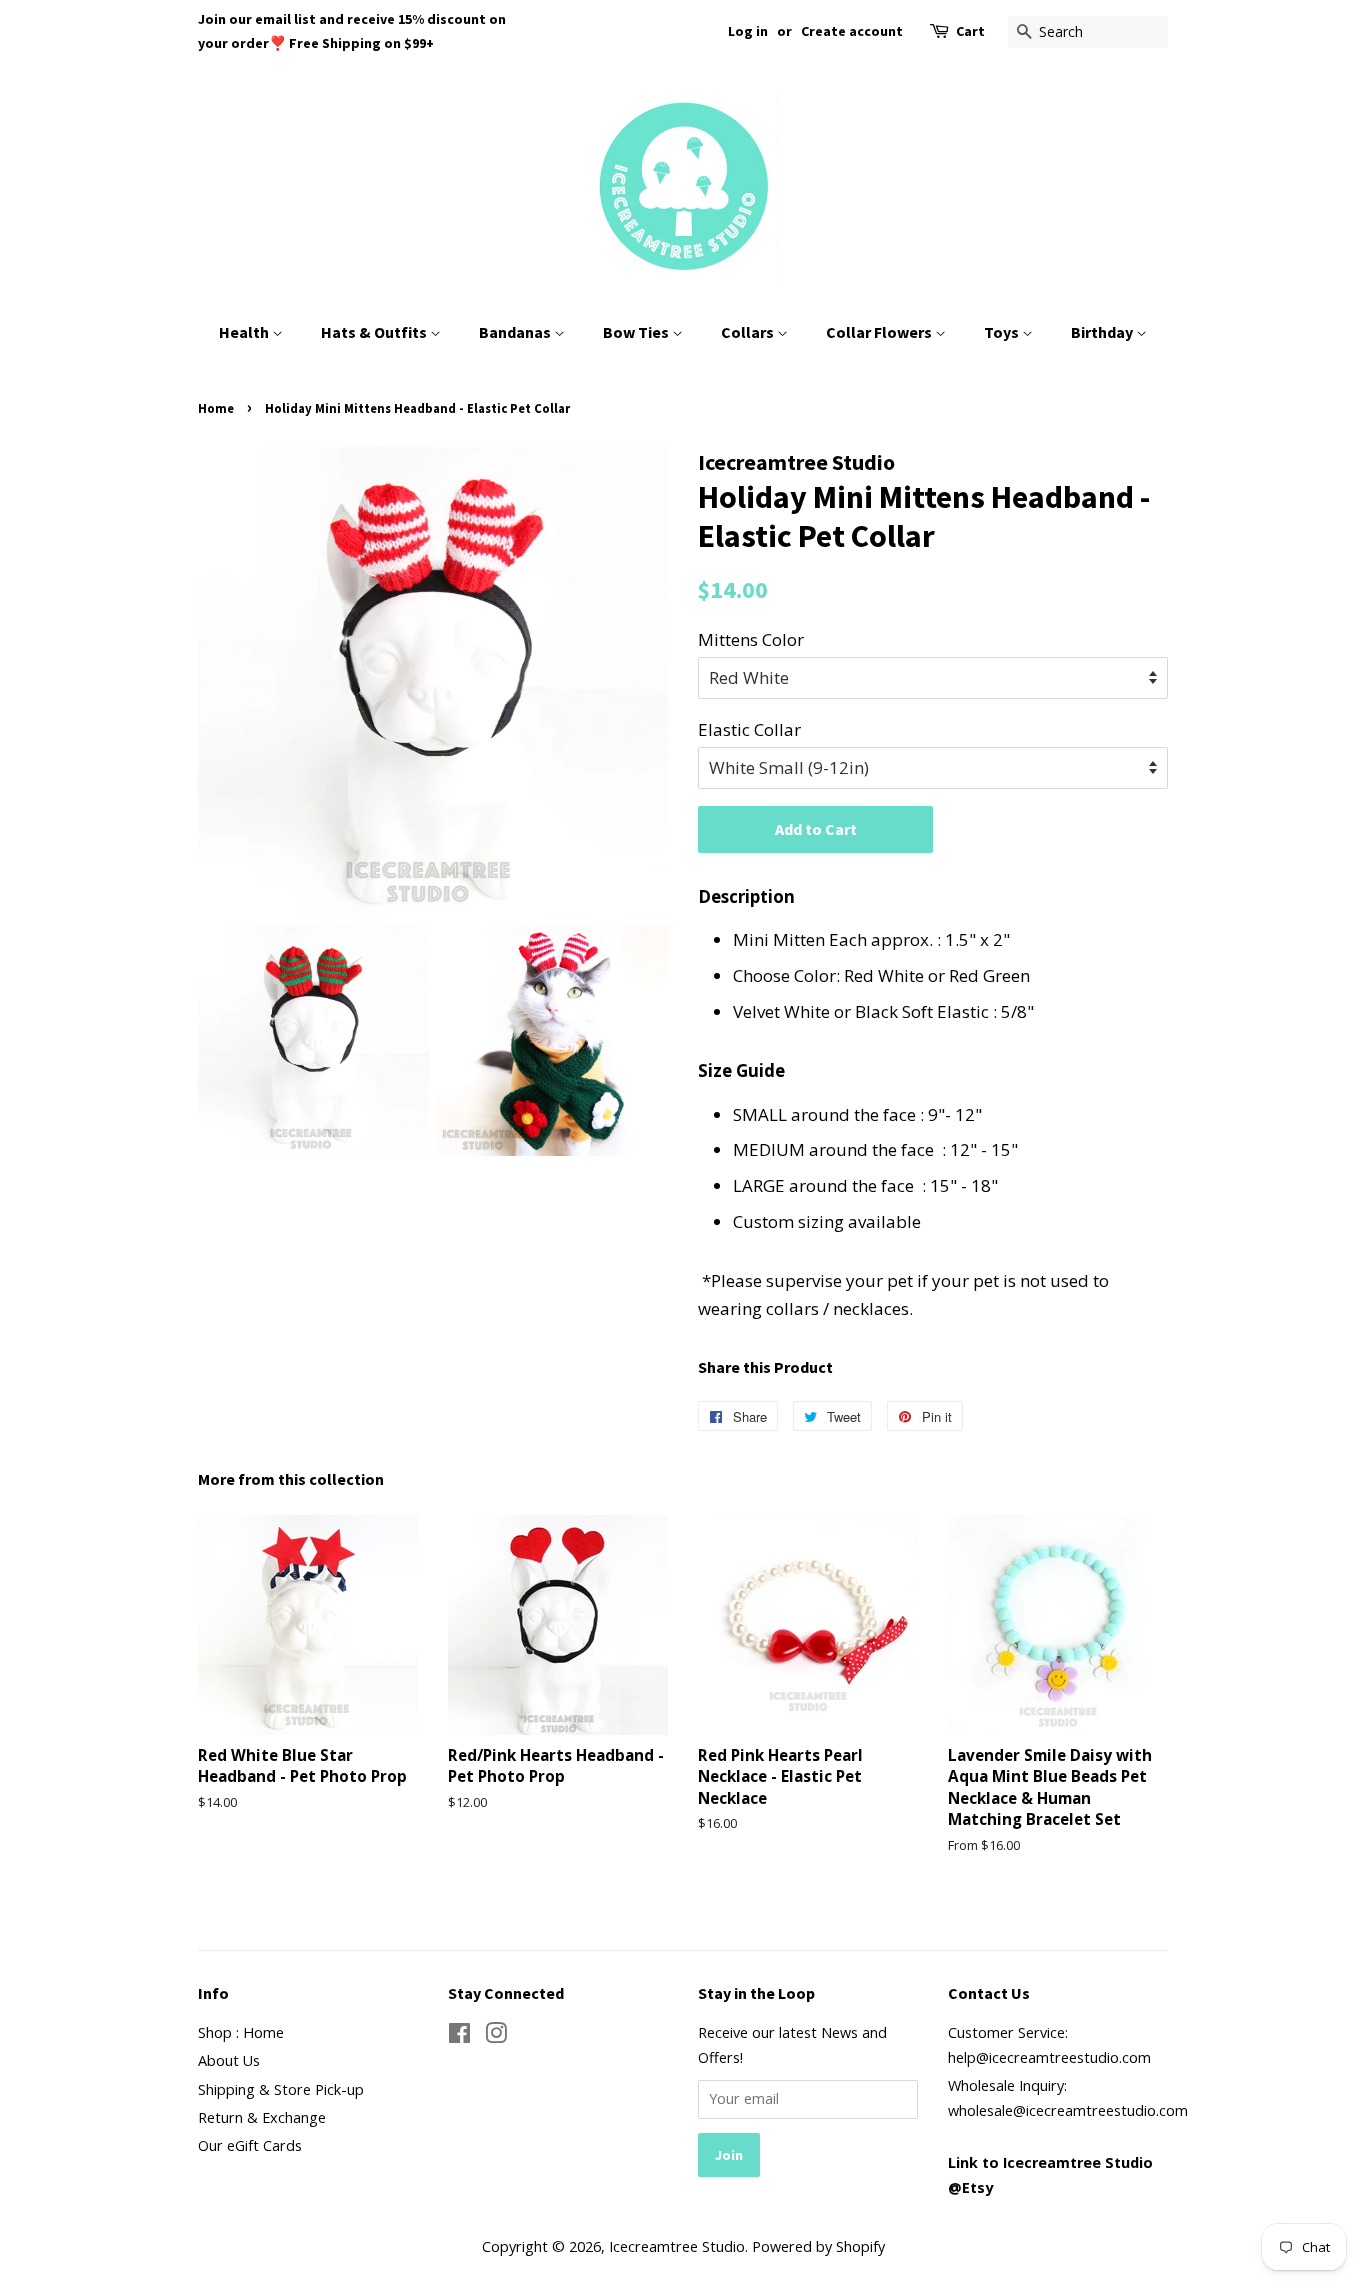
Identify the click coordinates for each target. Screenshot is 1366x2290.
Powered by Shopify (818, 2246)
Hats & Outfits (375, 332)
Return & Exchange (262, 2117)
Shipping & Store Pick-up (281, 2089)
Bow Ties (637, 332)
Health (245, 332)
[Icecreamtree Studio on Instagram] (496, 2036)
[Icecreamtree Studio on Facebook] (459, 2036)
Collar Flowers (880, 332)
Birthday (1103, 332)
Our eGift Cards (250, 2145)
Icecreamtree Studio (677, 2246)
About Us (229, 2060)
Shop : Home (241, 2032)
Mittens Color (751, 639)
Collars (749, 332)
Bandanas (516, 332)
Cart (970, 31)
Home (216, 408)
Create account (852, 31)
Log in (748, 31)
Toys (1003, 332)
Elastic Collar (749, 729)
